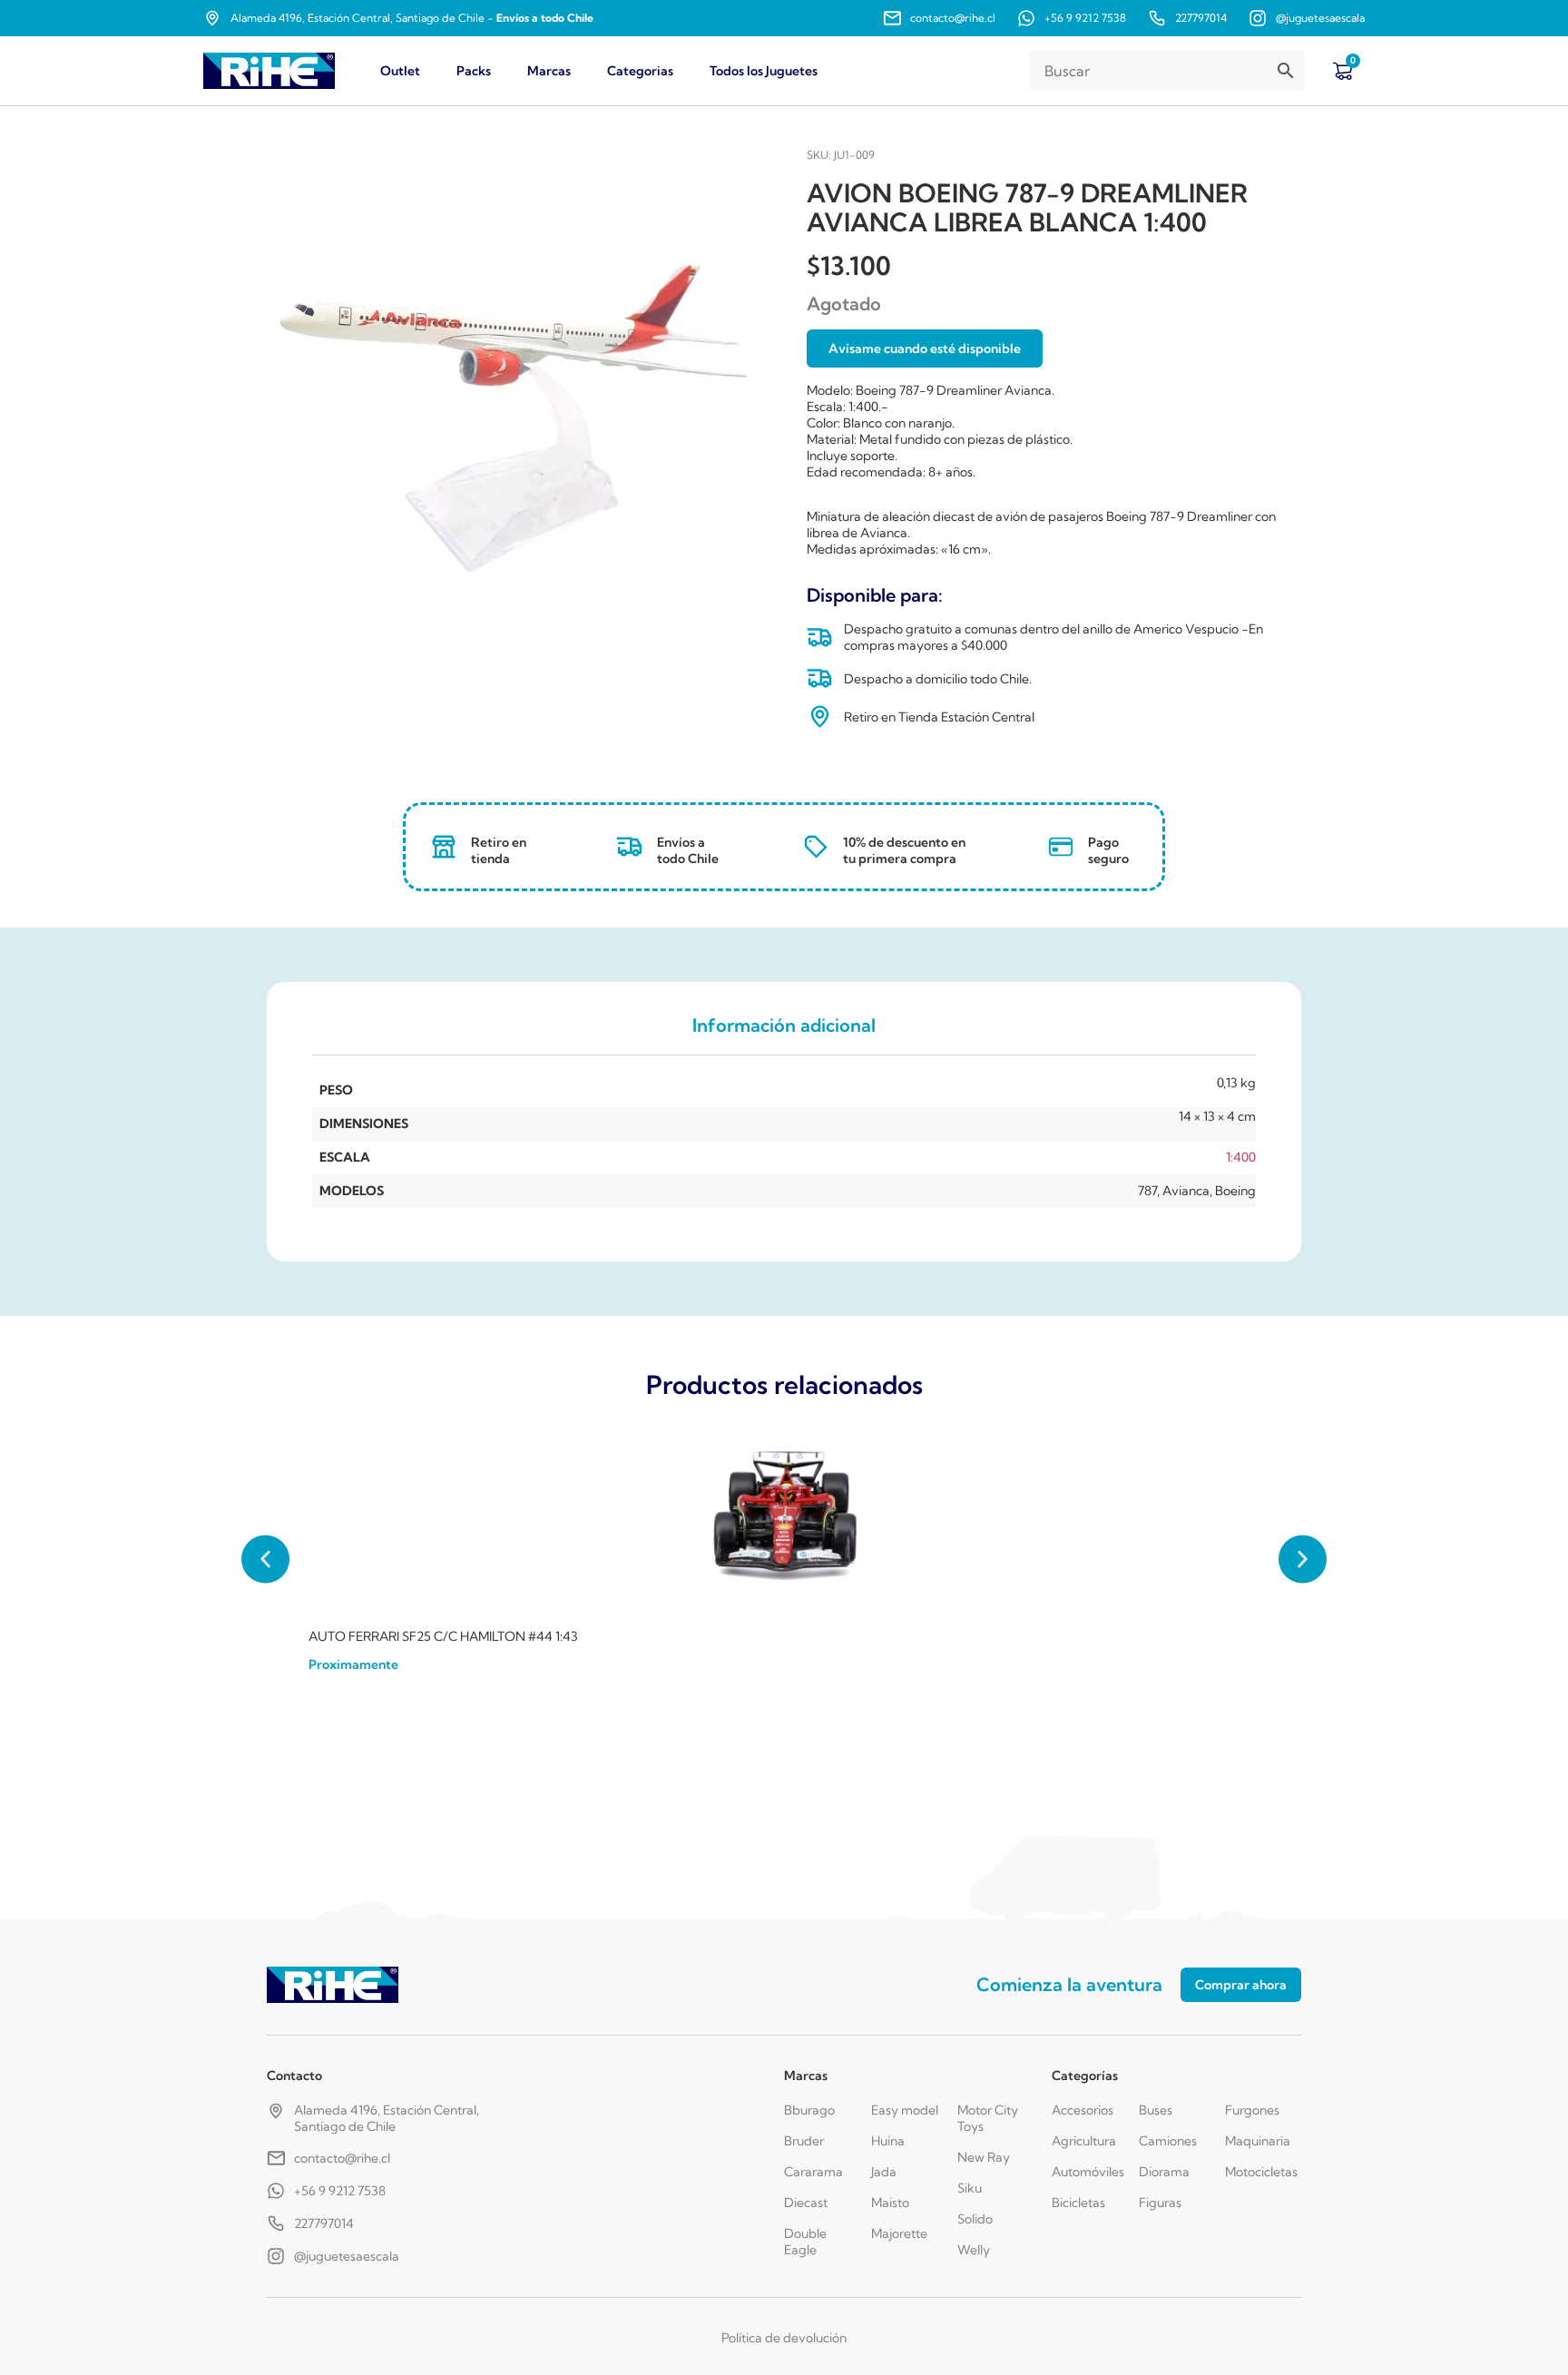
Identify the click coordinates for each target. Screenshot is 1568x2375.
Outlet (400, 71)
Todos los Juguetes (764, 71)
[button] (265, 1560)
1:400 (1241, 1157)
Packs (474, 71)
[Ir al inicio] (269, 71)
